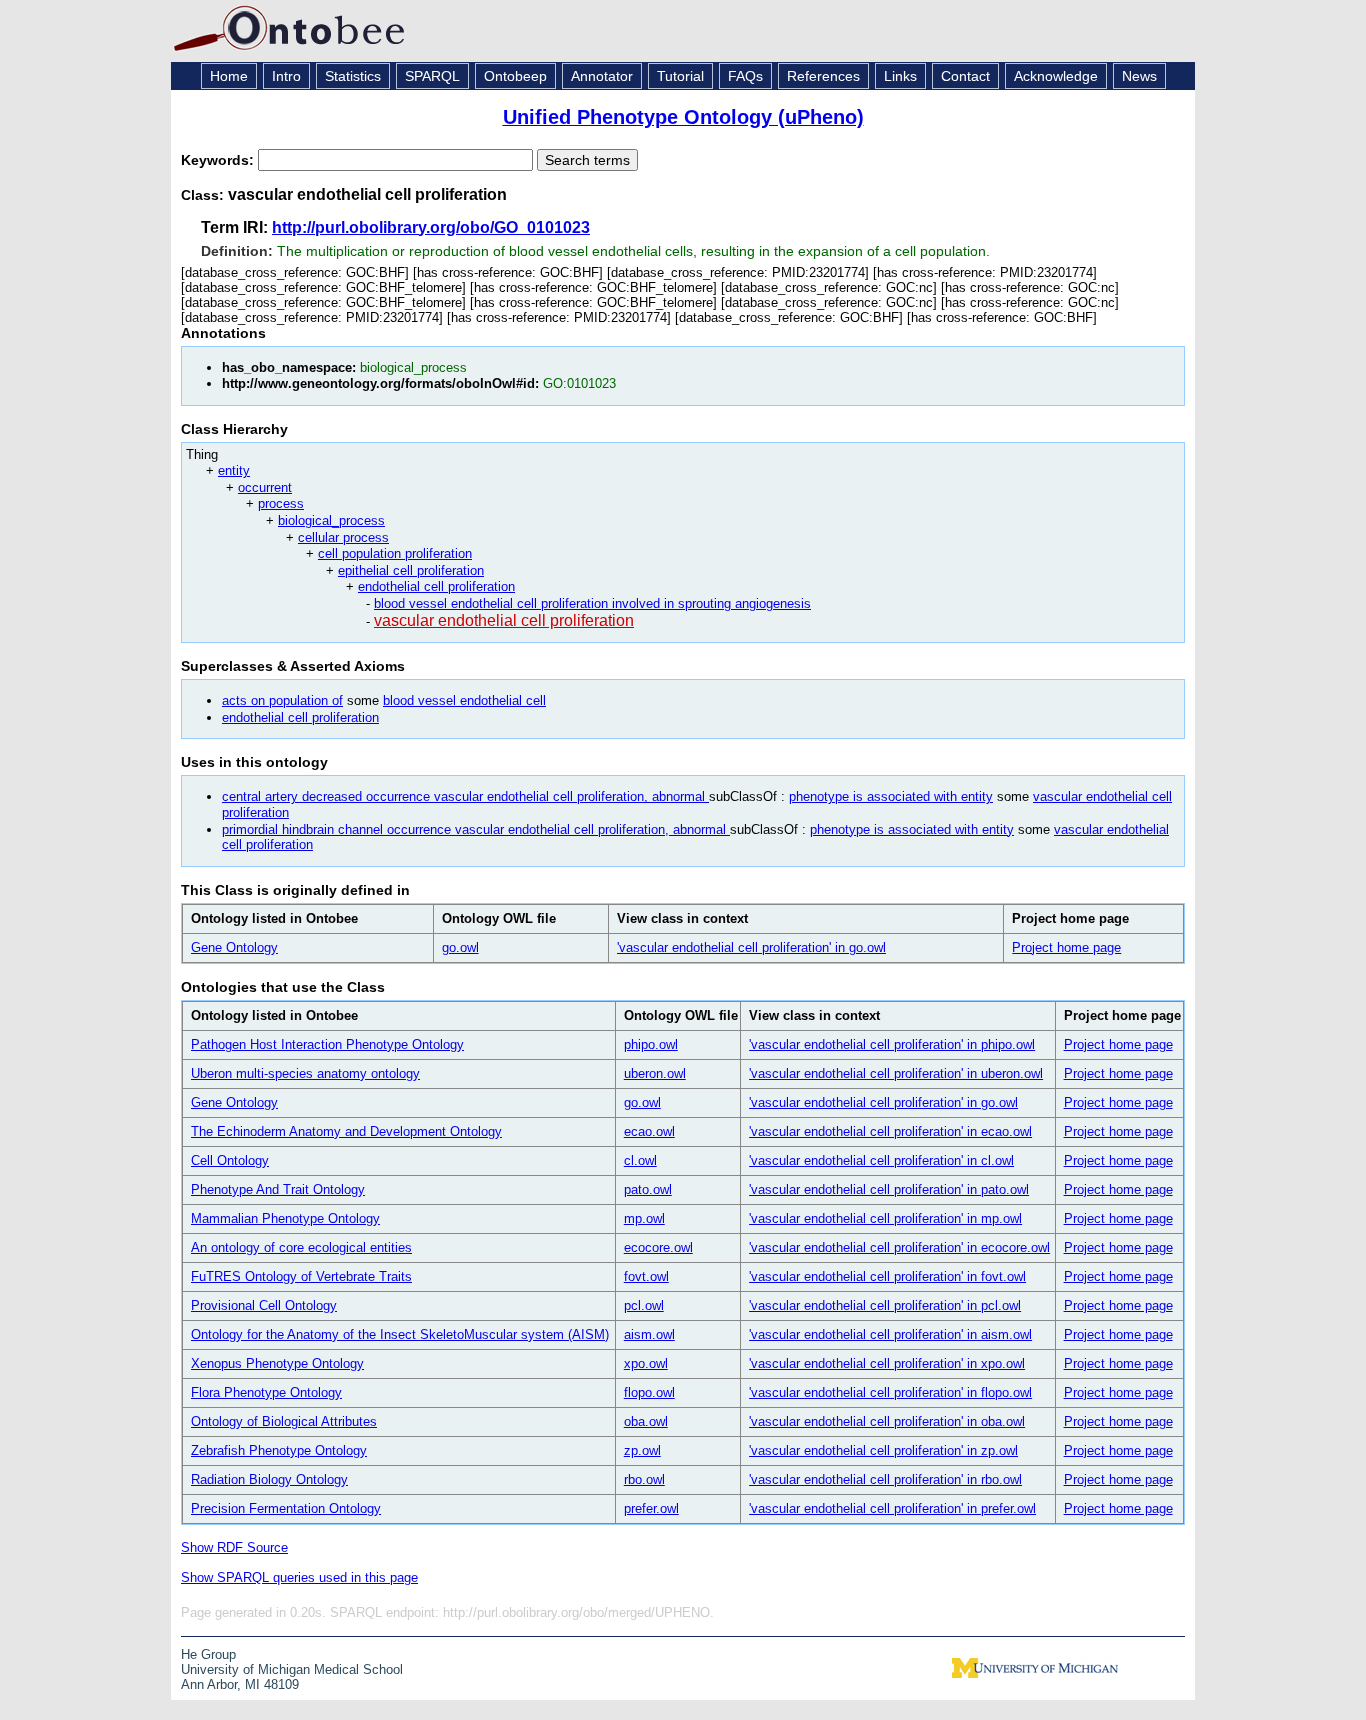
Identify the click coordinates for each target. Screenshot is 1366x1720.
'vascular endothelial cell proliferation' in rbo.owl (885, 1479)
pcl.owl (644, 1305)
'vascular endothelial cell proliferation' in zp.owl (883, 1450)
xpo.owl (646, 1363)
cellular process (343, 537)
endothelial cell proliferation (436, 586)
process (281, 503)
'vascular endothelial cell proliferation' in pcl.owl (885, 1305)
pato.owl (648, 1189)
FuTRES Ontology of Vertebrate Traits (301, 1276)
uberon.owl (655, 1073)
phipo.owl (651, 1044)
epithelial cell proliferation (411, 570)
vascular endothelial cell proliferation (504, 620)
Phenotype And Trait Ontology (278, 1189)
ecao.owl (649, 1131)
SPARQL (432, 76)
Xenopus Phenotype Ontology (277, 1363)
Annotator (602, 76)
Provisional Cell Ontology (264, 1305)
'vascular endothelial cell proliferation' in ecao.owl (890, 1131)
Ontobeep (515, 76)
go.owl (460, 947)
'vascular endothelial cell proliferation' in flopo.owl (890, 1392)
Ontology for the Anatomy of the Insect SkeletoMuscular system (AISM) (400, 1334)
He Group (208, 1654)
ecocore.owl (658, 1247)
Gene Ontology (234, 947)
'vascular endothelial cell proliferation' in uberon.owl (896, 1073)
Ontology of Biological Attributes (284, 1421)
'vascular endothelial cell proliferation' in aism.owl (890, 1334)
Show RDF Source (234, 1547)
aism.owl (649, 1334)
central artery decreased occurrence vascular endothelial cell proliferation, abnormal (465, 796)
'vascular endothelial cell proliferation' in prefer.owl (892, 1508)
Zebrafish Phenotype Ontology (279, 1450)
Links (900, 76)
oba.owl (646, 1421)
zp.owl (642, 1450)
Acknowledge (1056, 76)
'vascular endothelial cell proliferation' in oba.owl (887, 1421)
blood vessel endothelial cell (464, 700)
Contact (965, 76)
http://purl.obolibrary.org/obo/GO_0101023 (431, 227)
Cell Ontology (230, 1160)
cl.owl (640, 1160)
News (1139, 76)
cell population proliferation (395, 553)
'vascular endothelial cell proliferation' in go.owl (751, 947)
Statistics (353, 76)
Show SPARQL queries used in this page (299, 1577)
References (823, 76)
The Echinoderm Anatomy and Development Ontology (346, 1131)
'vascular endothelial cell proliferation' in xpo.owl (887, 1363)
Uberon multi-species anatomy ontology (305, 1073)
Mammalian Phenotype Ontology (285, 1218)
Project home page (1066, 947)
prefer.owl (651, 1508)
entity (234, 470)
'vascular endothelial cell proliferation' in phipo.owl (892, 1044)
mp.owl (644, 1218)
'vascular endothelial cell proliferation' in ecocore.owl (899, 1247)
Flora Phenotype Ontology (266, 1392)
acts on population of (282, 700)
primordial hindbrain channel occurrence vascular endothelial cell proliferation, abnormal (476, 829)
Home (229, 76)
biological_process (331, 520)
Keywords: (219, 160)
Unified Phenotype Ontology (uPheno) (683, 117)
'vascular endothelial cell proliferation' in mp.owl (885, 1218)
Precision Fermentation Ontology (286, 1508)
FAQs (745, 76)
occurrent (265, 487)
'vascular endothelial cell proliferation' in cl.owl (881, 1160)
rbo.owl (644, 1479)
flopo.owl (649, 1392)
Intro (286, 76)
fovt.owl (646, 1276)
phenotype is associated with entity (891, 796)
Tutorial (680, 76)
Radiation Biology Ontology (269, 1479)
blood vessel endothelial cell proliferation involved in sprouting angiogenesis (592, 603)
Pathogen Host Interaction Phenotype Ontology (327, 1044)
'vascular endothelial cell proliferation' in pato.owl (889, 1189)
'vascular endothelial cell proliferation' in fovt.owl (887, 1276)
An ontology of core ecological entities (301, 1247)
